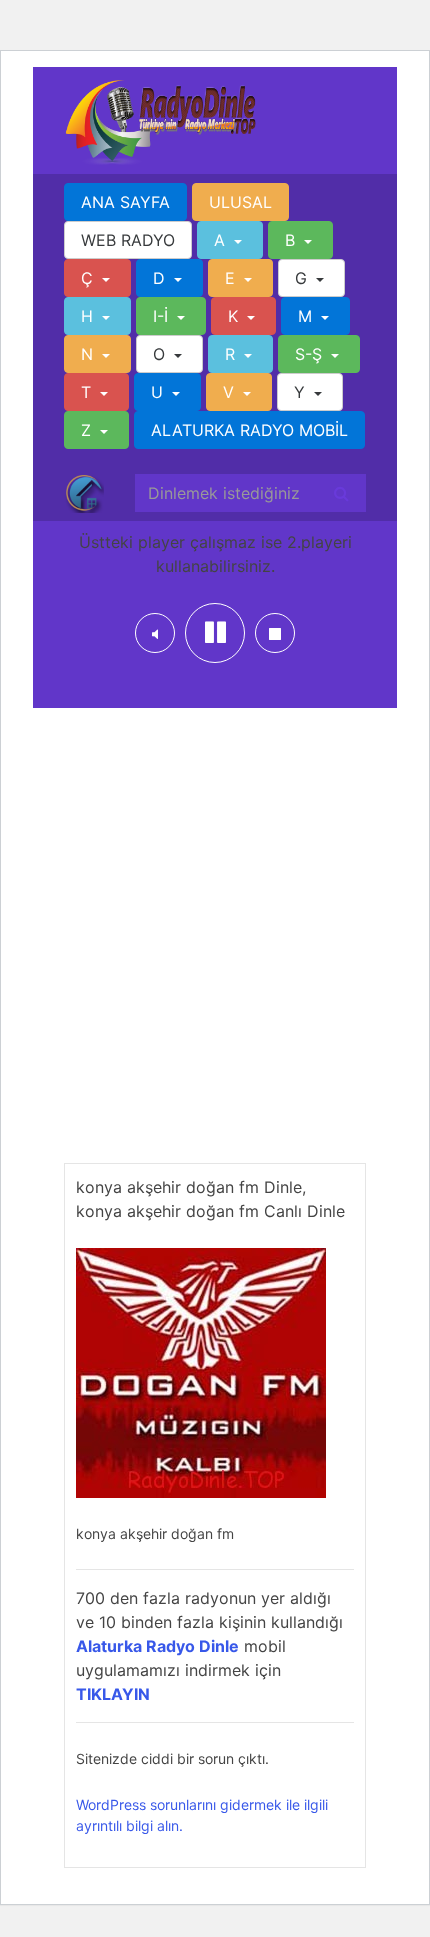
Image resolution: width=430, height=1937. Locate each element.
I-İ (163, 316)
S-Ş (311, 354)
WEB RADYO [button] (128, 240)
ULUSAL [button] (240, 202)
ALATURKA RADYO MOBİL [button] (249, 430)
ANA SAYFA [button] (125, 202)
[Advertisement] (215, 948)
